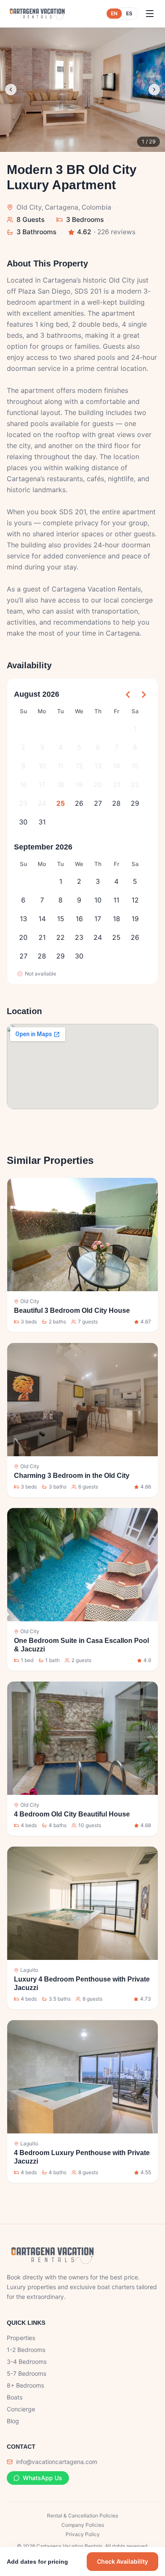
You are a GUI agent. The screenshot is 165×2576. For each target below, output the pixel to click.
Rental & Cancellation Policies (82, 2516)
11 (60, 766)
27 (98, 803)
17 (42, 785)
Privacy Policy (83, 2534)
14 (117, 766)
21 (117, 785)
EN (114, 13)
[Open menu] (150, 14)
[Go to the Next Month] (143, 695)
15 (135, 766)
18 (61, 785)
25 (60, 803)
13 (98, 766)
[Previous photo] (11, 90)
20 (98, 785)
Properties (21, 2338)
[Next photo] (154, 90)
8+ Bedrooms (25, 2385)
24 (42, 803)
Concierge (21, 2409)
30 (23, 822)
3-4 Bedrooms (27, 2362)
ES (129, 13)
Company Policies (83, 2525)
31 (42, 822)
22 (135, 785)
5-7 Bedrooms (26, 2373)
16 (23, 785)
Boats (15, 2397)
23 (23, 803)
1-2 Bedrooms (26, 2350)
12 (79, 766)
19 (79, 785)
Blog (13, 2421)
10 (42, 766)
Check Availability (122, 2561)
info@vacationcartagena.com (57, 2462)
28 (116, 803)
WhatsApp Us (43, 2478)
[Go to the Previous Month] (128, 695)
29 (135, 803)
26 (79, 803)
